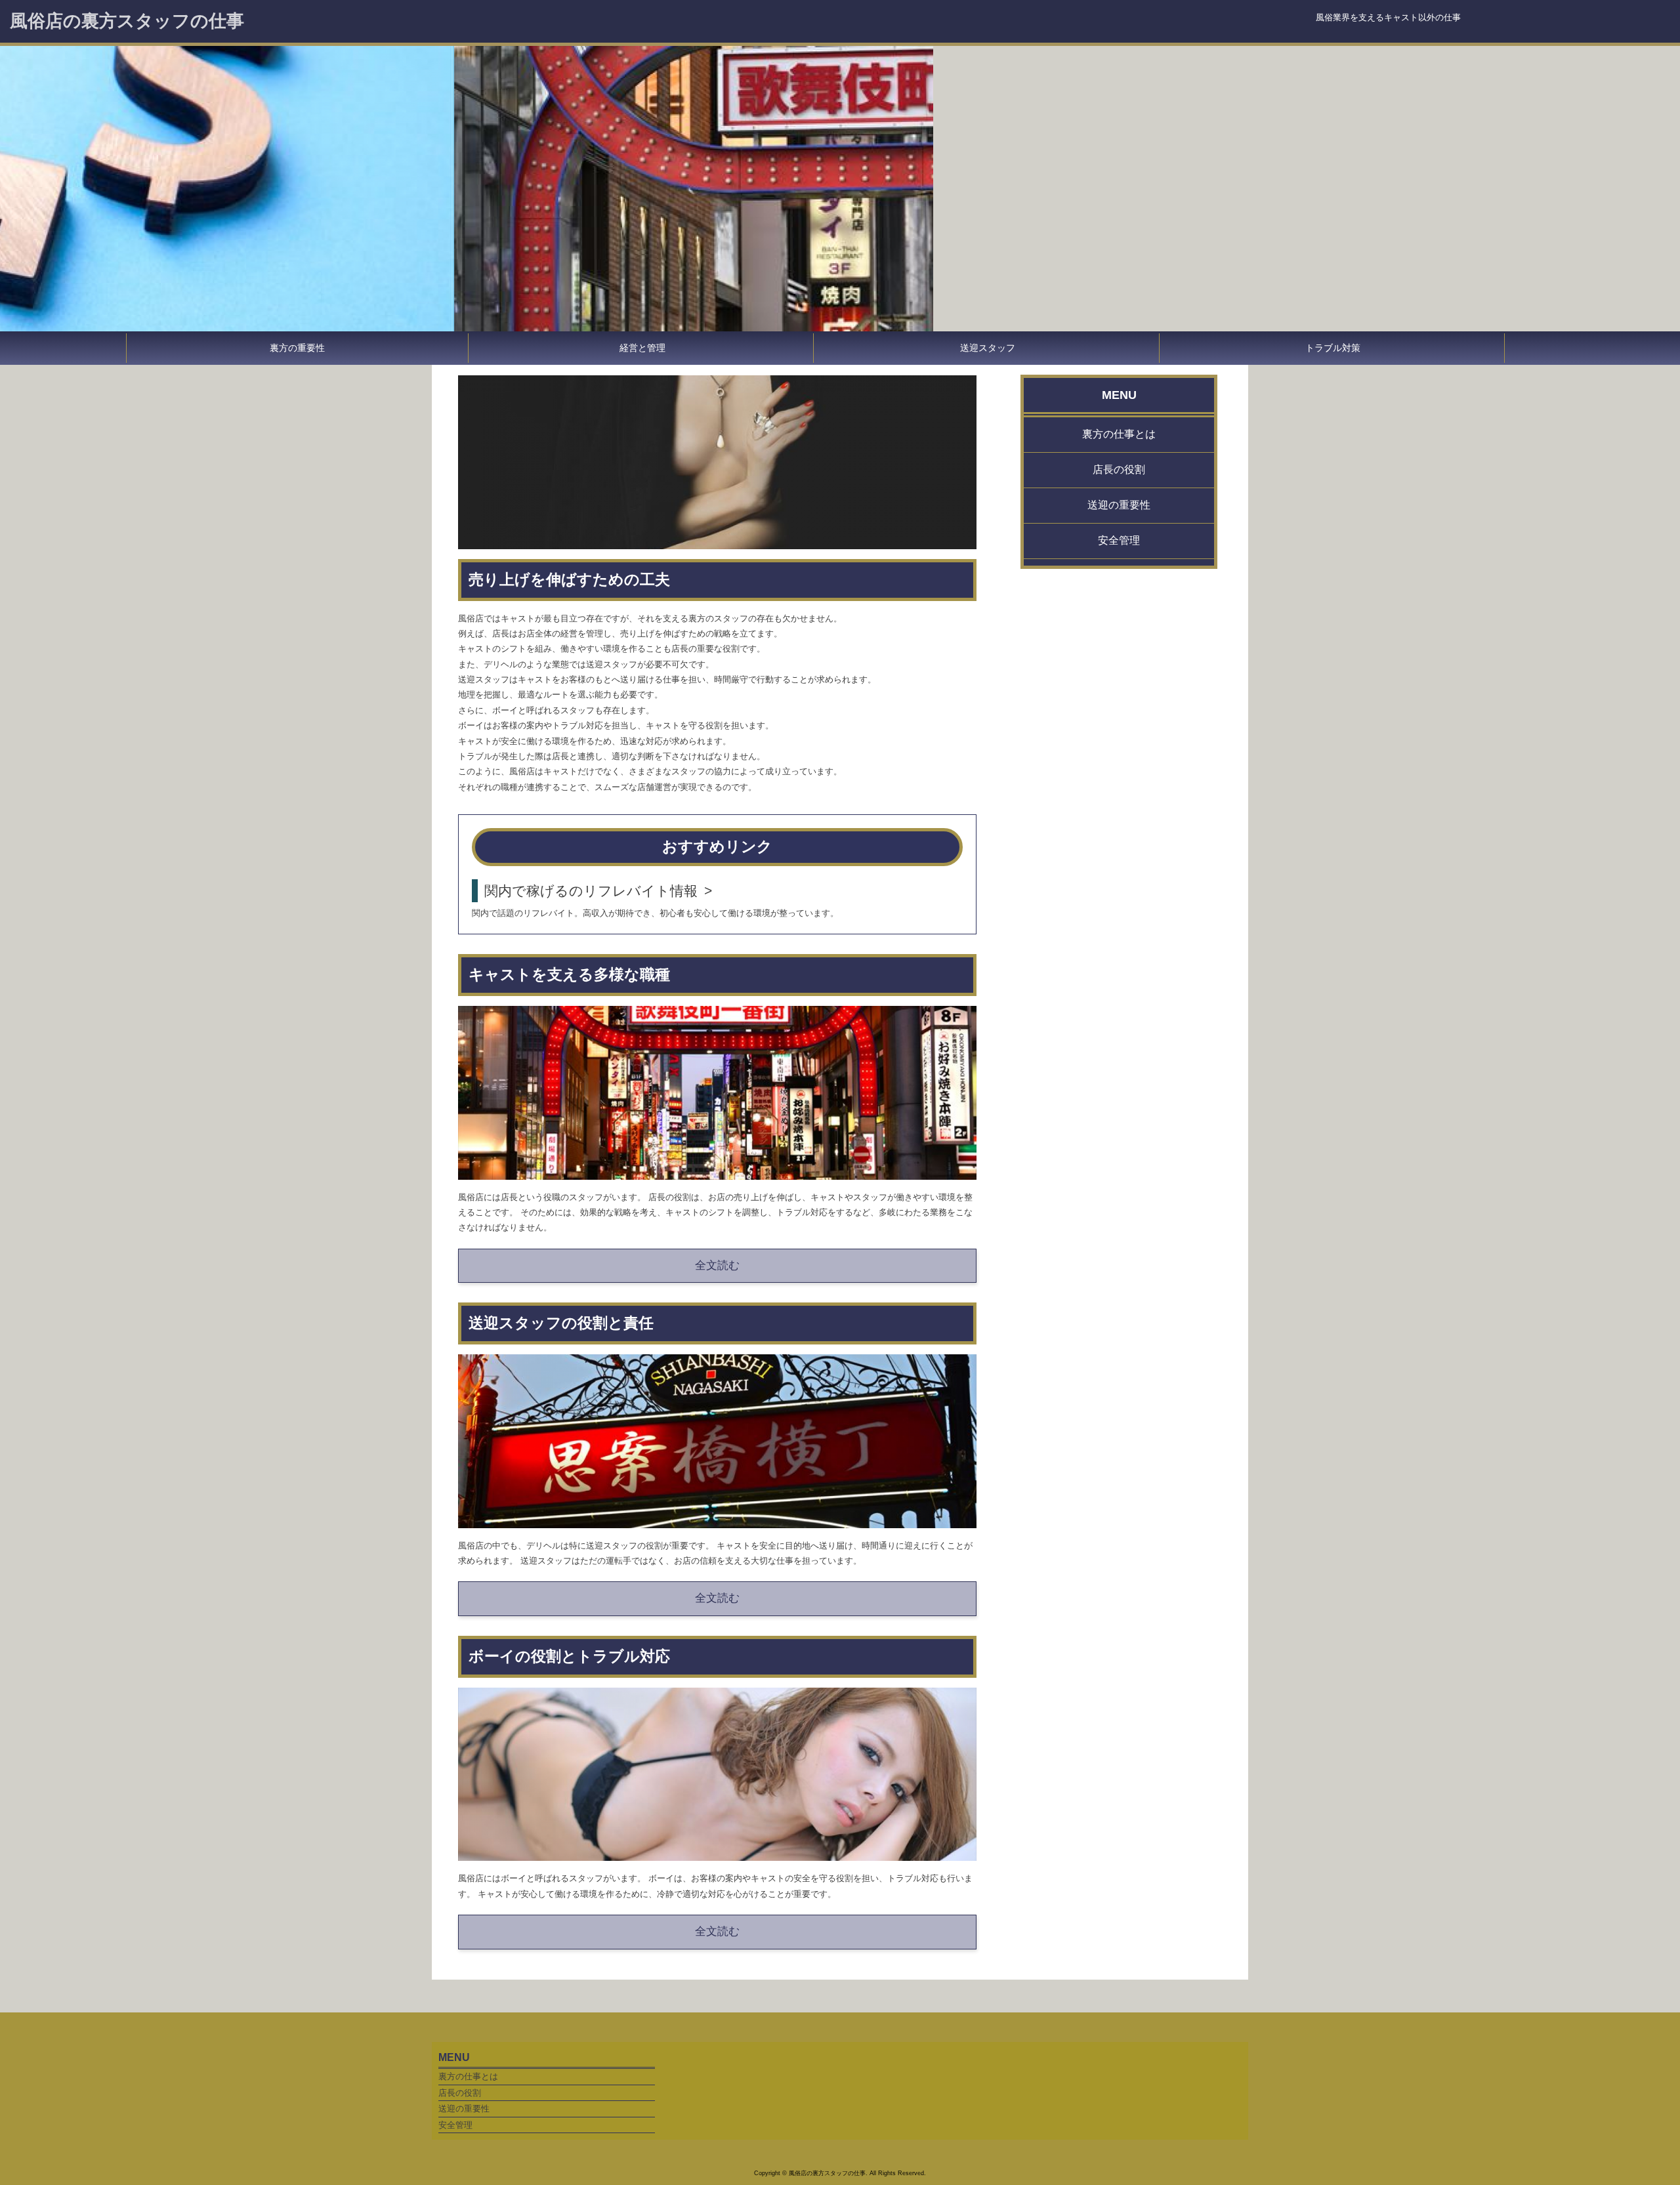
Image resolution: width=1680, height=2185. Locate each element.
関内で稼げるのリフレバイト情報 (591, 891)
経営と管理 (642, 348)
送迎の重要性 (1119, 505)
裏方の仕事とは (1119, 435)
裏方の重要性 (297, 348)
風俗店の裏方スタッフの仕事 (127, 21)
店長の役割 (1119, 469)
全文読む (717, 1265)
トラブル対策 (1333, 348)
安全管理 (1119, 540)
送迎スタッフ (988, 348)
